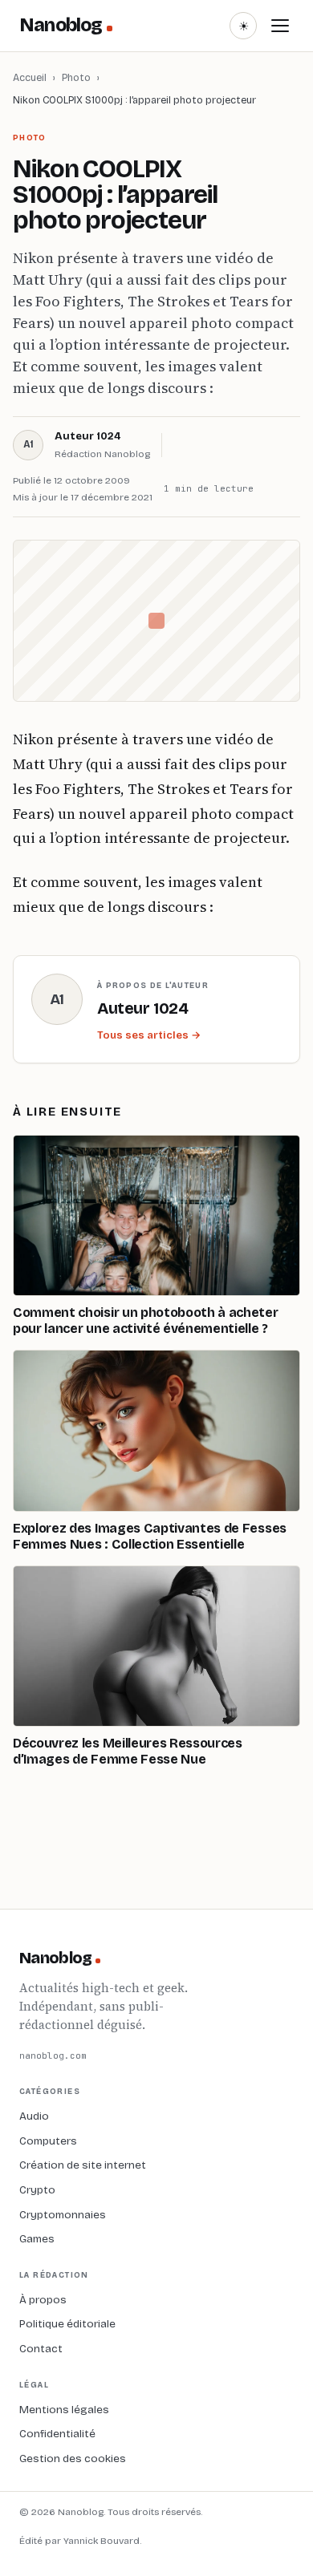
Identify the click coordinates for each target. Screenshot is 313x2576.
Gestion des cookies (73, 2459)
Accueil (30, 77)
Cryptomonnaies (63, 2215)
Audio (34, 2116)
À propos (43, 2300)
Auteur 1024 (87, 436)
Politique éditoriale (67, 2324)
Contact (41, 2349)
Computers (48, 2141)
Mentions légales (64, 2410)
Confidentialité (57, 2434)
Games (37, 2239)
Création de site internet (83, 2165)
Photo (76, 77)
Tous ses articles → (149, 1035)
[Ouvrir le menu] (280, 26)
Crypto (37, 2190)
